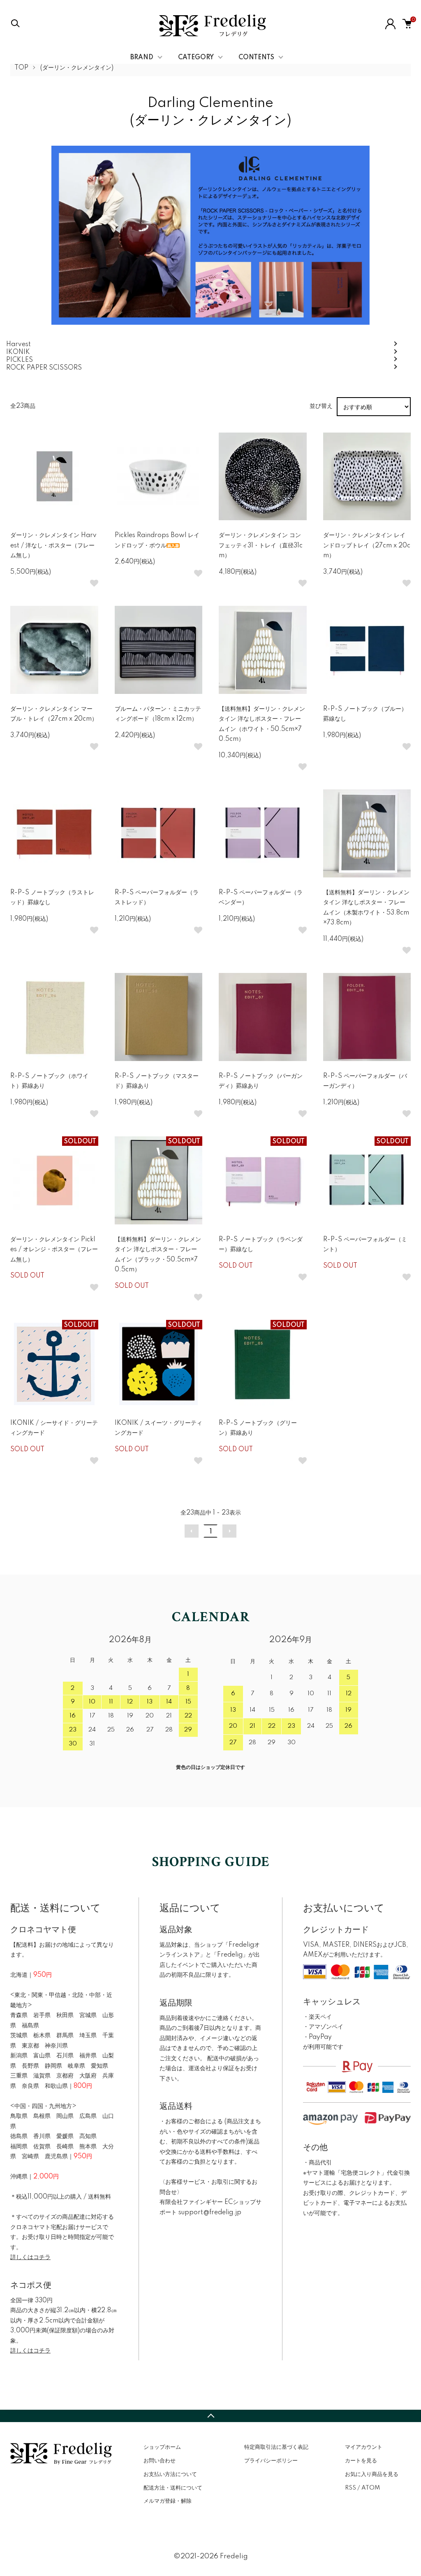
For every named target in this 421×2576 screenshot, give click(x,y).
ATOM (371, 2488)
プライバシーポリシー (271, 2461)
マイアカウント (364, 2447)
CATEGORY (196, 58)
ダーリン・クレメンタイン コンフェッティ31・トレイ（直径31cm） (261, 546)
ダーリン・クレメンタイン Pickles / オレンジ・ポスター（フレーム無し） (54, 1250)
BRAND (142, 58)
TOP (21, 68)
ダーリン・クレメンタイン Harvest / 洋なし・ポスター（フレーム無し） (53, 546)
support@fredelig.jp (210, 2213)
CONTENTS (256, 58)
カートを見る (361, 2461)
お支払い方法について (170, 2474)
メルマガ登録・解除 (168, 2501)
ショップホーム (162, 2447)
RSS (350, 2488)
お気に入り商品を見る (372, 2474)
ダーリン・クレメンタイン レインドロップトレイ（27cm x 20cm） (367, 546)
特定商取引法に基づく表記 (276, 2447)
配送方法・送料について (173, 2488)
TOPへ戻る (210, 2416)
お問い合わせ (160, 2461)
